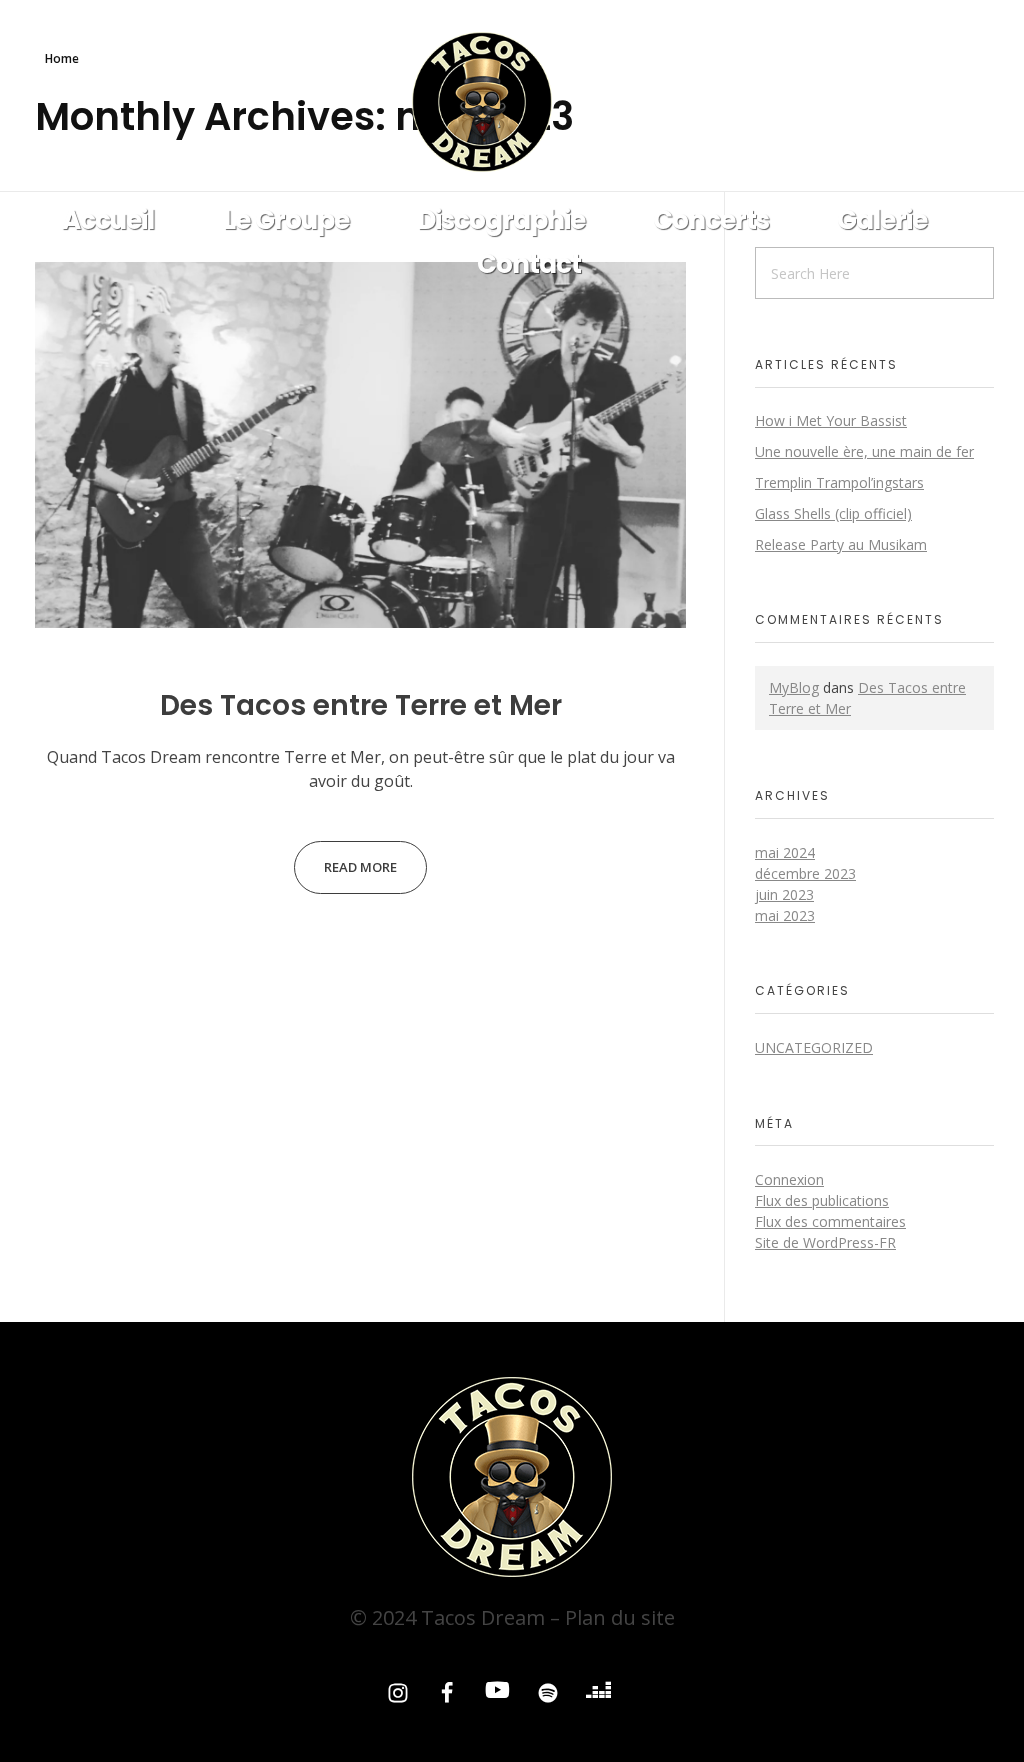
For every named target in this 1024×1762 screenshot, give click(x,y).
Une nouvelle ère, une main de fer (864, 451)
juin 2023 (784, 894)
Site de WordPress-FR (825, 1242)
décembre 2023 (805, 873)
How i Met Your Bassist (831, 420)
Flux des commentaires (830, 1221)
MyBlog (794, 687)
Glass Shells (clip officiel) (833, 513)
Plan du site (620, 1617)
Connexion (789, 1179)
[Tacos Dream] (512, 102)
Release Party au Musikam (841, 544)
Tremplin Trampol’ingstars (839, 482)
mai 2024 (785, 852)
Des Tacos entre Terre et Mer (361, 705)
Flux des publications (822, 1200)
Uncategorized (814, 1047)
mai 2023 (785, 915)
